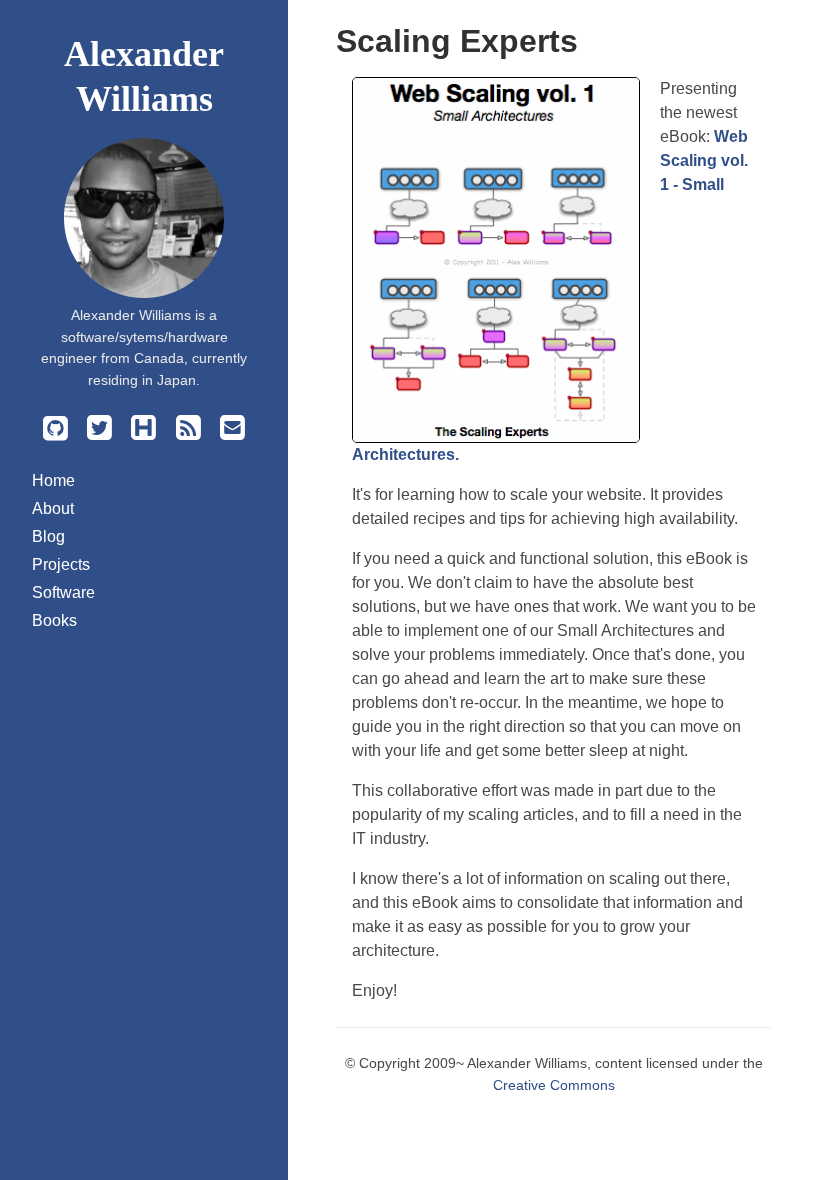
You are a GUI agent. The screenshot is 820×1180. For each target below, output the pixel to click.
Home (53, 480)
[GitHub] (55, 432)
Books (54, 620)
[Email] (232, 432)
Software (63, 592)
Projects (61, 564)
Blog (48, 536)
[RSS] (188, 432)
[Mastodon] (100, 432)
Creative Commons (554, 1085)
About (53, 508)
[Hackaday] (144, 432)
